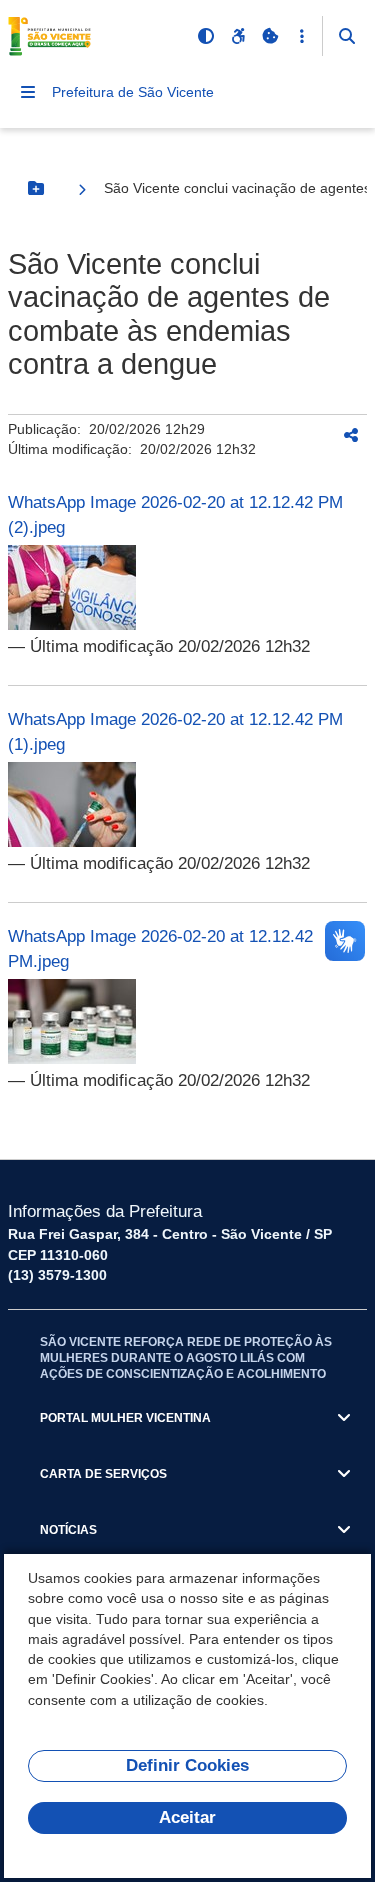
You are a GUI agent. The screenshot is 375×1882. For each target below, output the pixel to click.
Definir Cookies (187, 1765)
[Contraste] (206, 36)
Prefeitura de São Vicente (133, 92)
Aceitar (187, 1817)
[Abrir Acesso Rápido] (302, 36)
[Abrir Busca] (347, 36)
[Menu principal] (28, 92)
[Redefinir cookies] (270, 36)
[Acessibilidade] (238, 36)
